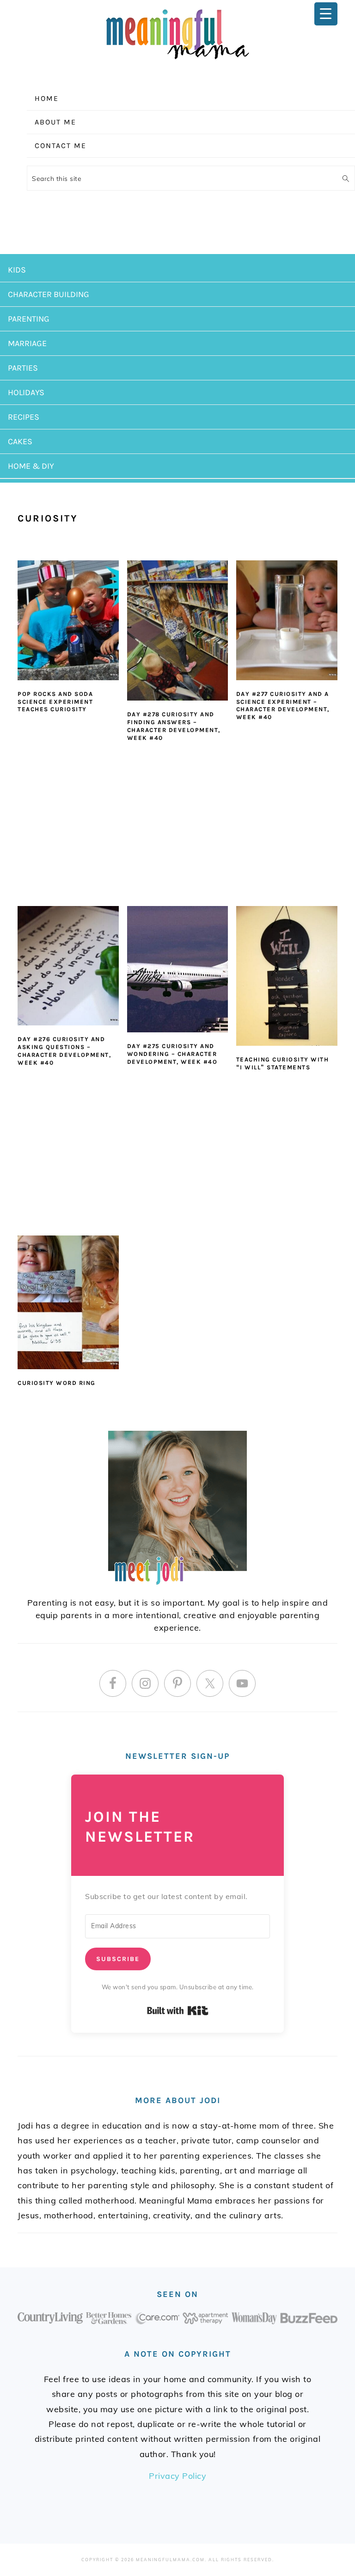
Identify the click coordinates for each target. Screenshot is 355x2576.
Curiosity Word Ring (57, 1383)
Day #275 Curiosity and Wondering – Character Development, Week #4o (172, 1054)
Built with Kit (178, 2011)
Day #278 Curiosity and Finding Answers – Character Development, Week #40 (174, 726)
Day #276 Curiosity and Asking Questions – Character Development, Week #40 (64, 1051)
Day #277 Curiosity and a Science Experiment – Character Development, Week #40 (283, 706)
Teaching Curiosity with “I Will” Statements (283, 1063)
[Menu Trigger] (326, 14)
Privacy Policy (177, 2476)
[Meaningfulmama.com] (177, 61)
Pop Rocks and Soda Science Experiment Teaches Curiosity (55, 702)
